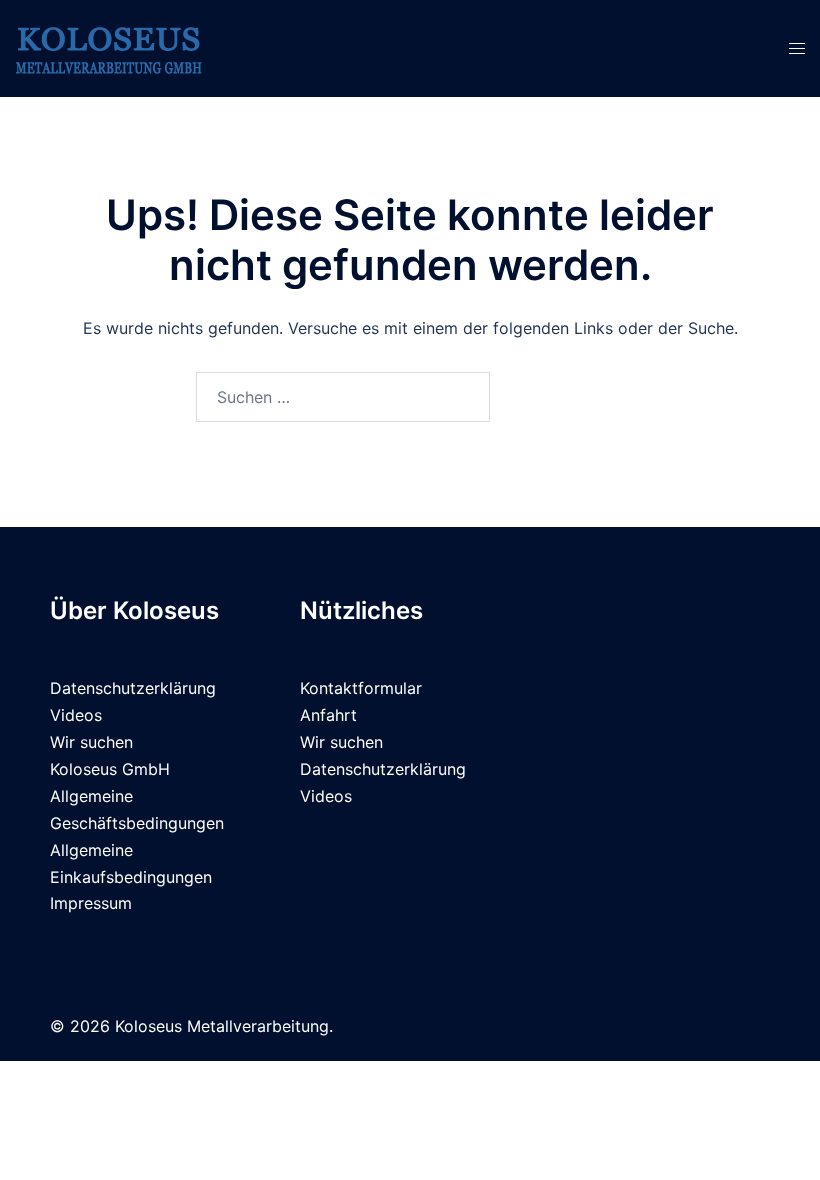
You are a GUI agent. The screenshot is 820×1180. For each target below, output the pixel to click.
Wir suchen (91, 742)
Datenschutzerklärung (133, 688)
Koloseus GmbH (110, 769)
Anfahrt (328, 715)
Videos (76, 715)
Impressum (91, 903)
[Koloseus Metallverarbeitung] (109, 47)
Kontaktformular (361, 688)
